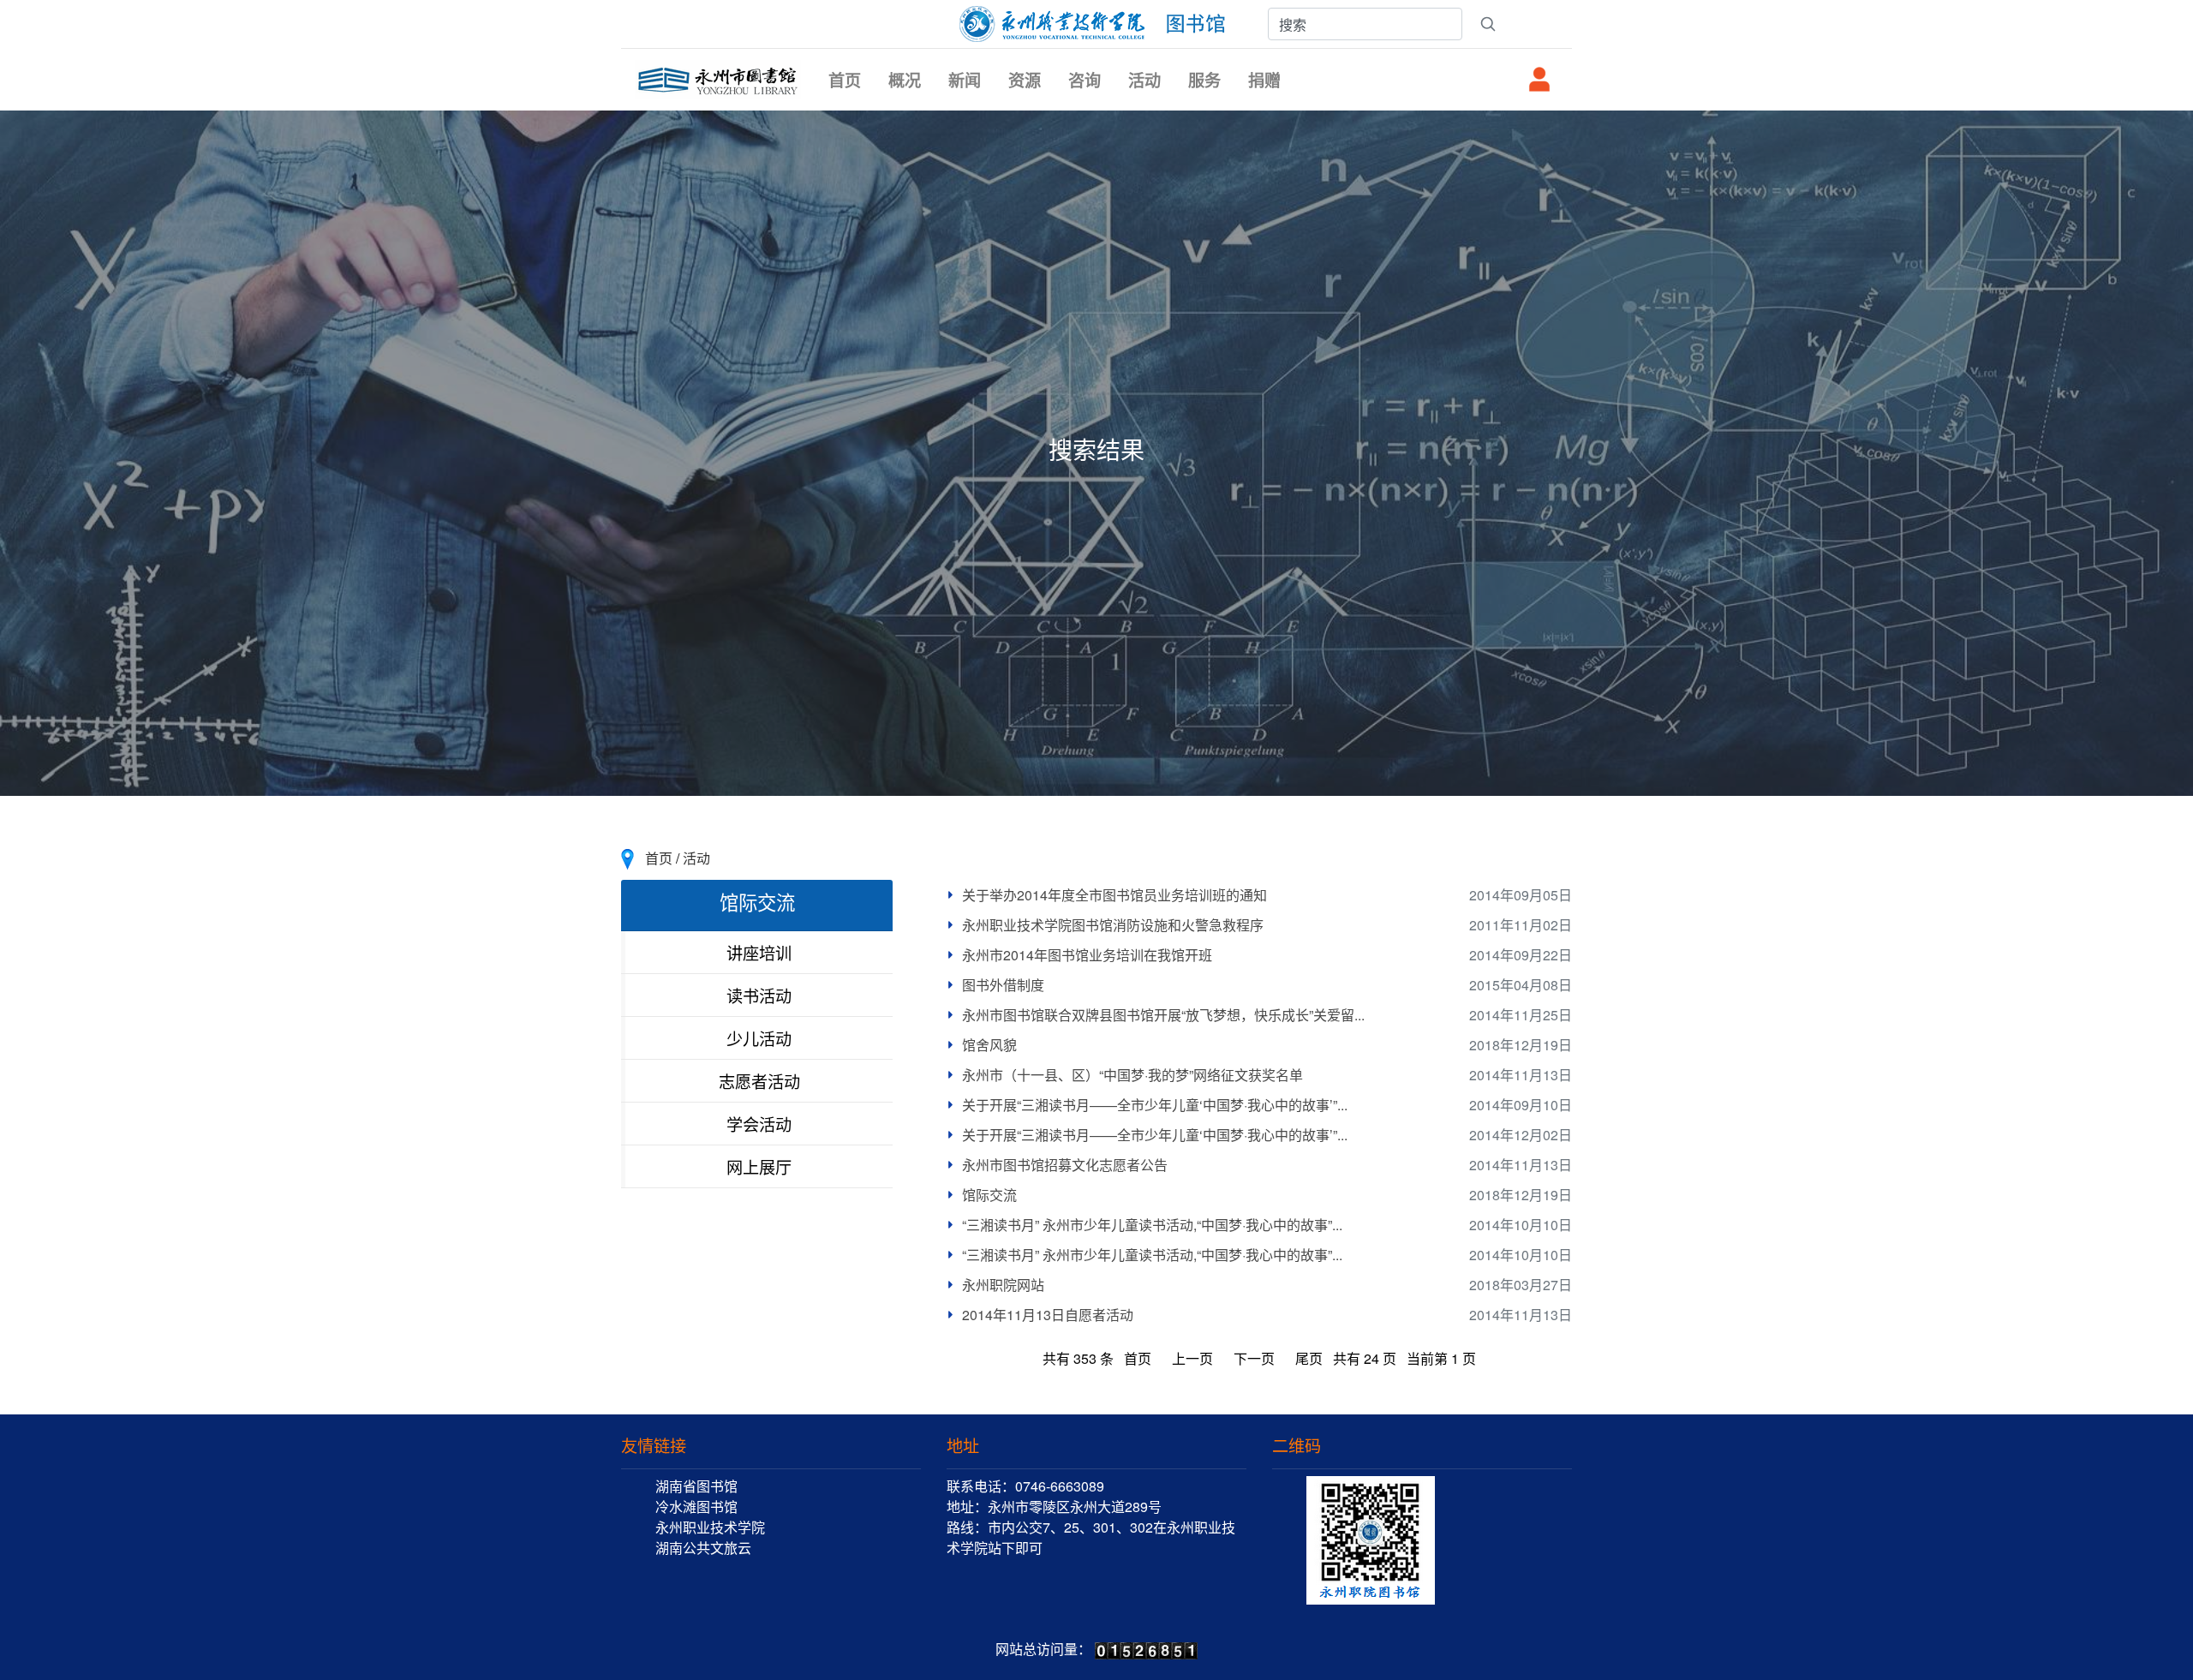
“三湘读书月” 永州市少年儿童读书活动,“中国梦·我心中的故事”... (1152, 1225)
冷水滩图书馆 (696, 1507)
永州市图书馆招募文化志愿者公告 (1065, 1165)
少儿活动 (759, 1038)
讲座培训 (759, 952)
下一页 (1254, 1358)
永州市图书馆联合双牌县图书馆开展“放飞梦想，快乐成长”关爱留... (1163, 1015)
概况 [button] (905, 80)
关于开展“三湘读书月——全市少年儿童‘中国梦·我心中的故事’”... (1155, 1105)
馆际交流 (989, 1195)
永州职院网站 (1003, 1285)
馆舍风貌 (989, 1045)
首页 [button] (845, 80)
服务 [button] (1204, 80)
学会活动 (759, 1124)
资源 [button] (1025, 80)
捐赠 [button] (1264, 80)
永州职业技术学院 (710, 1527)
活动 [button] (1144, 80)
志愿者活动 (759, 1081)
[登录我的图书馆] (1539, 79)
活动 (696, 858)
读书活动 (759, 995)
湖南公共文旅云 (703, 1548)
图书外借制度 (1003, 985)
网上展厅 (759, 1166)
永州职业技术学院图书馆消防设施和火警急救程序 (1113, 925)
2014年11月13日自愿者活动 (1048, 1315)
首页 (659, 858)
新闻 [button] (965, 80)
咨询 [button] (1085, 80)
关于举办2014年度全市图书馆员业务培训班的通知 (1114, 895)
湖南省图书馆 (696, 1486)
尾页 (1309, 1358)
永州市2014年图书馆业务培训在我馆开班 (1087, 955)
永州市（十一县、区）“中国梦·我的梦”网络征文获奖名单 (1132, 1075)
